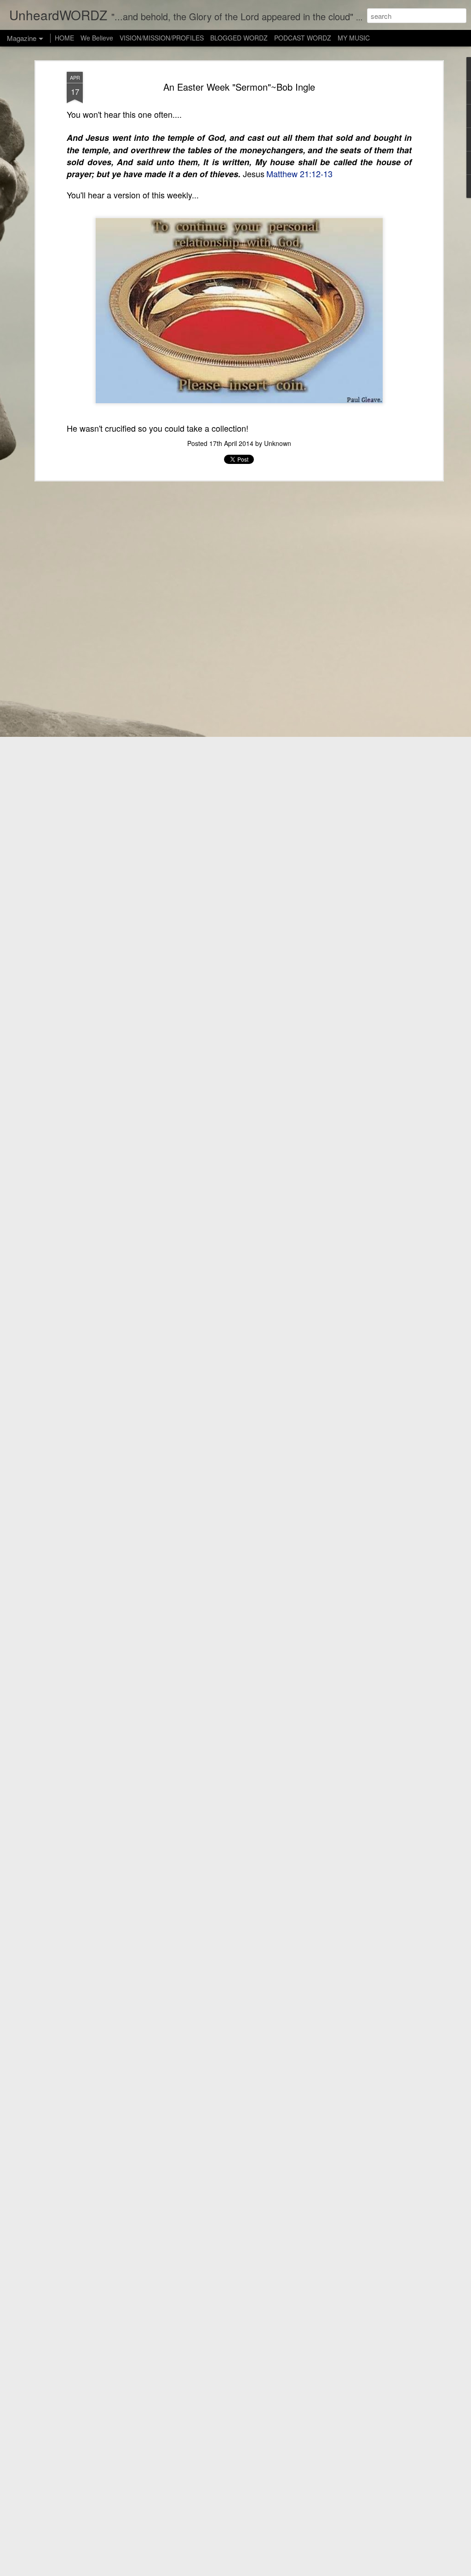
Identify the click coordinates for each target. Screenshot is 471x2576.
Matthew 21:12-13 (299, 174)
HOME (64, 38)
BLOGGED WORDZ (240, 38)
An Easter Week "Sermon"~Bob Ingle (239, 87)
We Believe (97, 38)
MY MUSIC (354, 38)
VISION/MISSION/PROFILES (162, 38)
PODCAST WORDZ (303, 38)
